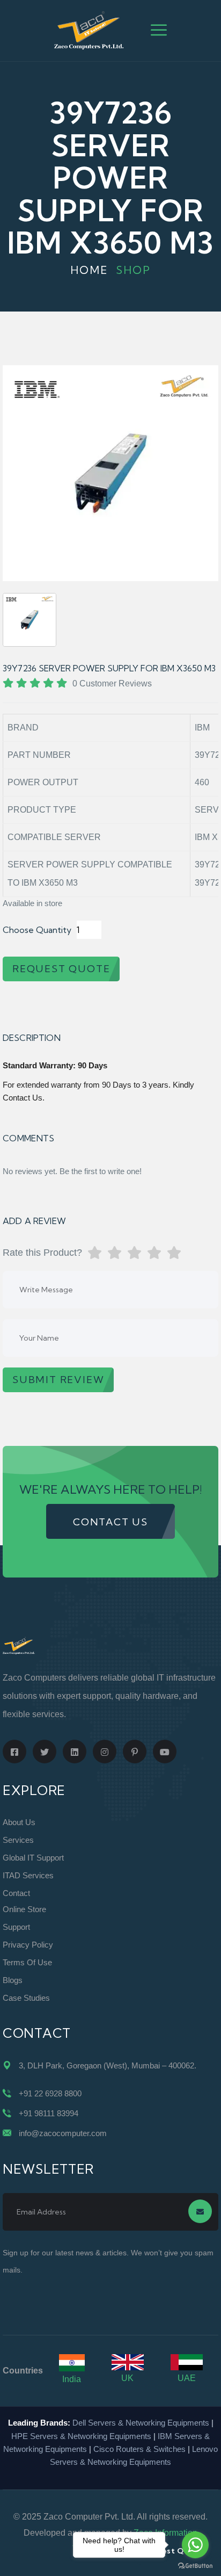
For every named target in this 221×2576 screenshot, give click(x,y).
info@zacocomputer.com (63, 2133)
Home (89, 270)
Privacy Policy (28, 1945)
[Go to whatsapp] (195, 2545)
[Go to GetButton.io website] (195, 2565)
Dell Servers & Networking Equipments (141, 2423)
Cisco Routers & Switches (139, 2449)
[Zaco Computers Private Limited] (89, 30)
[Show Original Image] (30, 620)
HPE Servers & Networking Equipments (81, 2436)
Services (18, 1840)
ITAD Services (28, 1875)
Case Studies (26, 1998)
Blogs (13, 1980)
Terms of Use (27, 1962)
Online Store (24, 1909)
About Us (19, 1822)
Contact (16, 1893)
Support (16, 1927)
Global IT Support (33, 1858)
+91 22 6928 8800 (50, 2093)
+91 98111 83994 (49, 2113)
